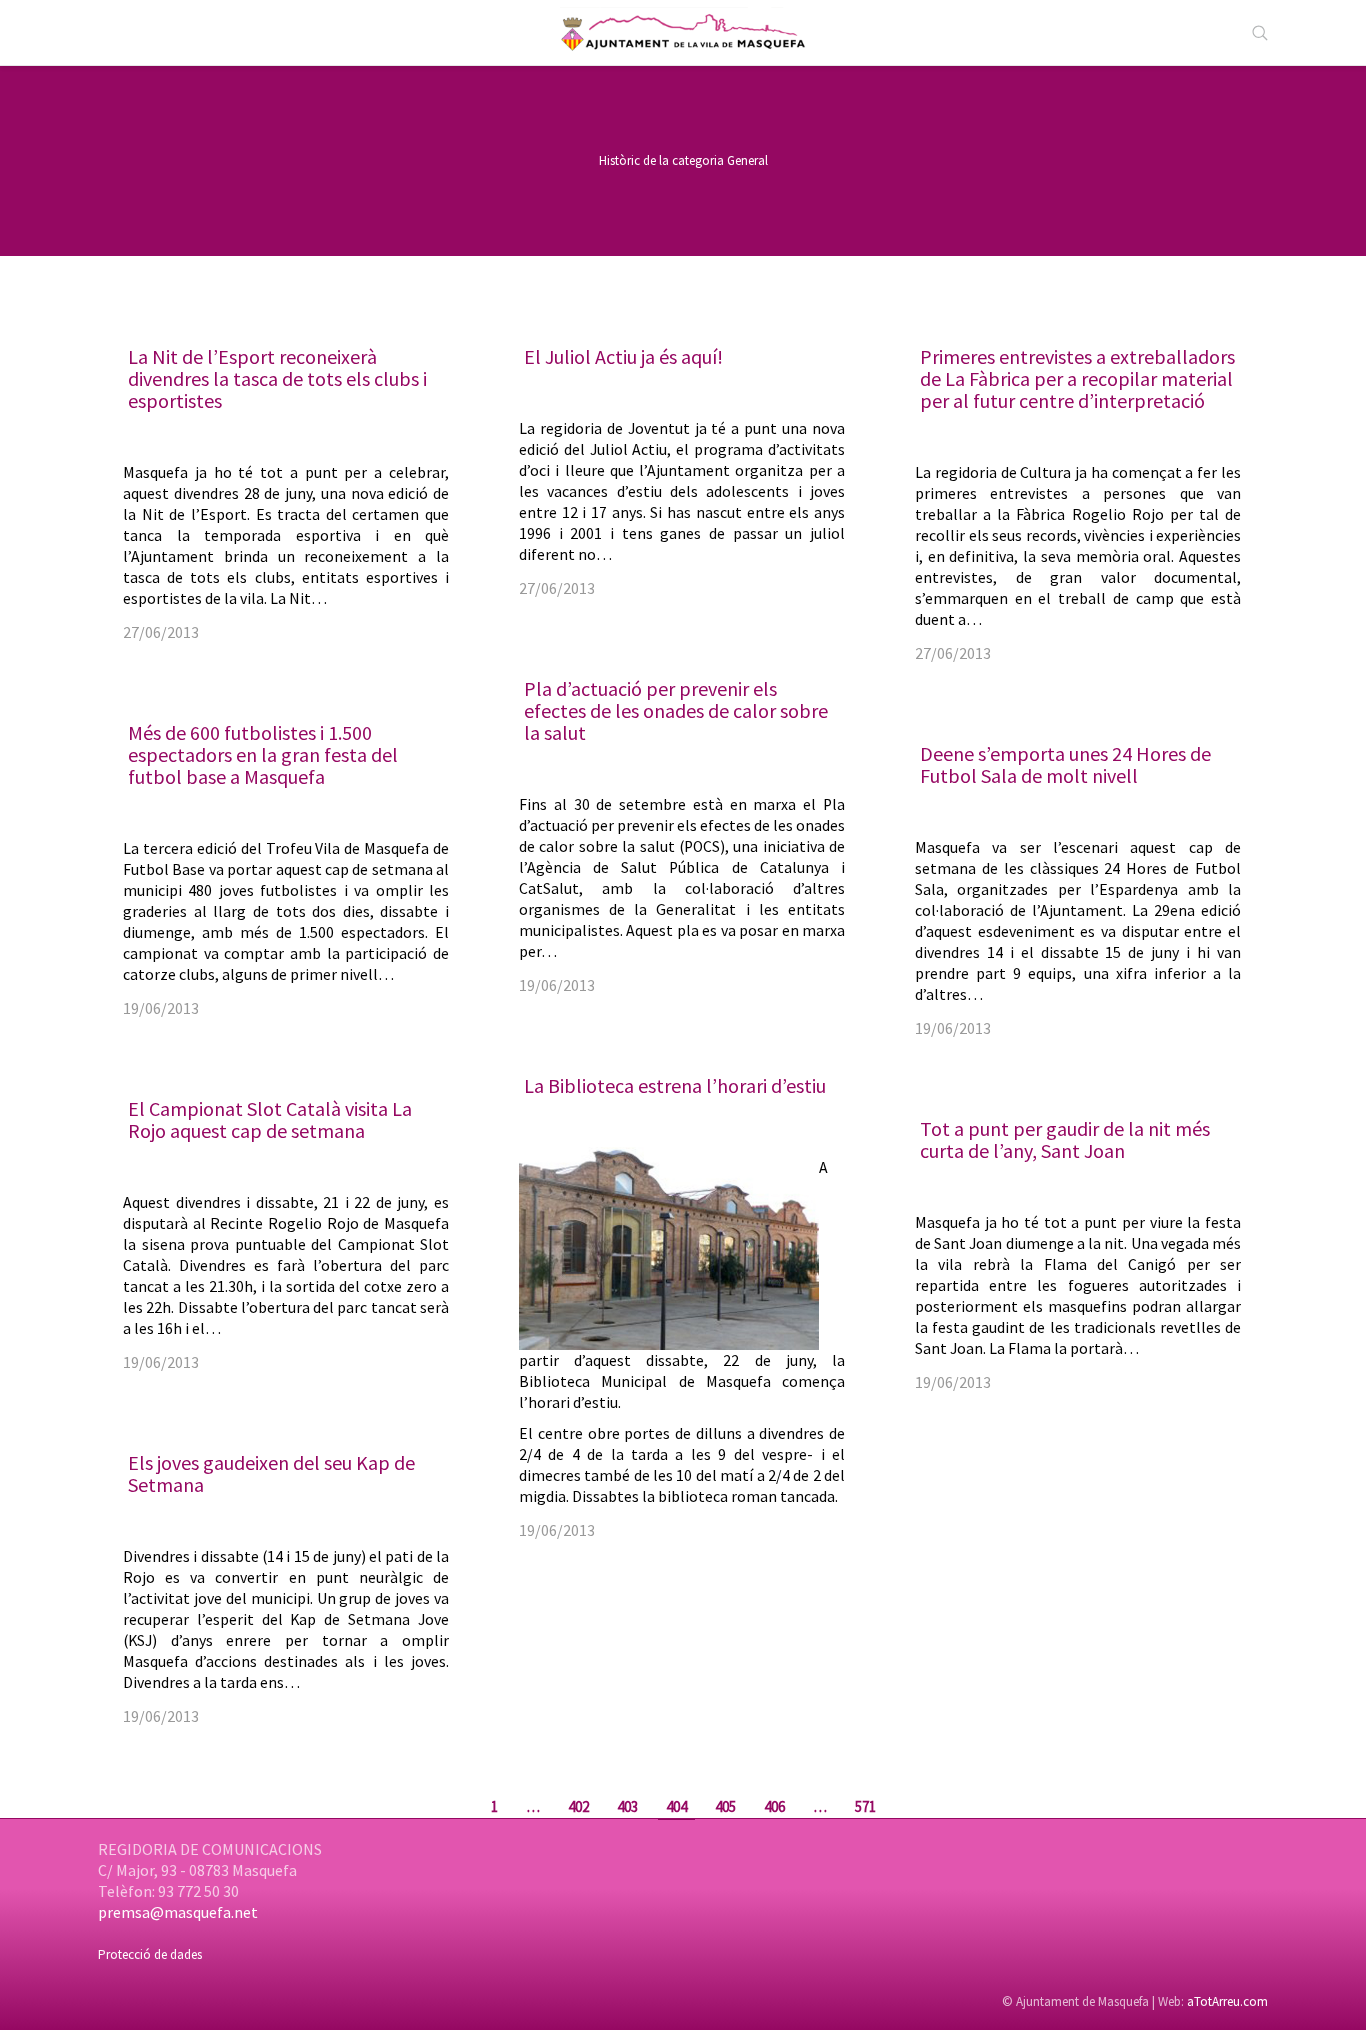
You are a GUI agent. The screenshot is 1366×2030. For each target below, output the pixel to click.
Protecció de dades (150, 1954)
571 (865, 1806)
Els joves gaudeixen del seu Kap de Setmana (271, 1473)
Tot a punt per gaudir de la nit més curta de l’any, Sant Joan (1065, 1139)
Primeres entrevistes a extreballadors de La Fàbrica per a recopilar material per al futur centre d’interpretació (1077, 378)
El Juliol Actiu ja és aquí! (623, 356)
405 (725, 1806)
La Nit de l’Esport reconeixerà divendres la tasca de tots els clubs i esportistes (277, 378)
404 (676, 1806)
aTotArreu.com (1227, 2001)
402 (578, 1806)
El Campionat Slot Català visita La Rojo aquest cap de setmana (270, 1119)
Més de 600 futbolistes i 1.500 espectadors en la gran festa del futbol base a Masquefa (263, 754)
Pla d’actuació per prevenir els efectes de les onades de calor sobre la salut (676, 710)
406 (774, 1806)
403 (627, 1806)
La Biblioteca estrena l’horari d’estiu (675, 1085)
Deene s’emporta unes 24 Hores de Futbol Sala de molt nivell (1065, 764)
